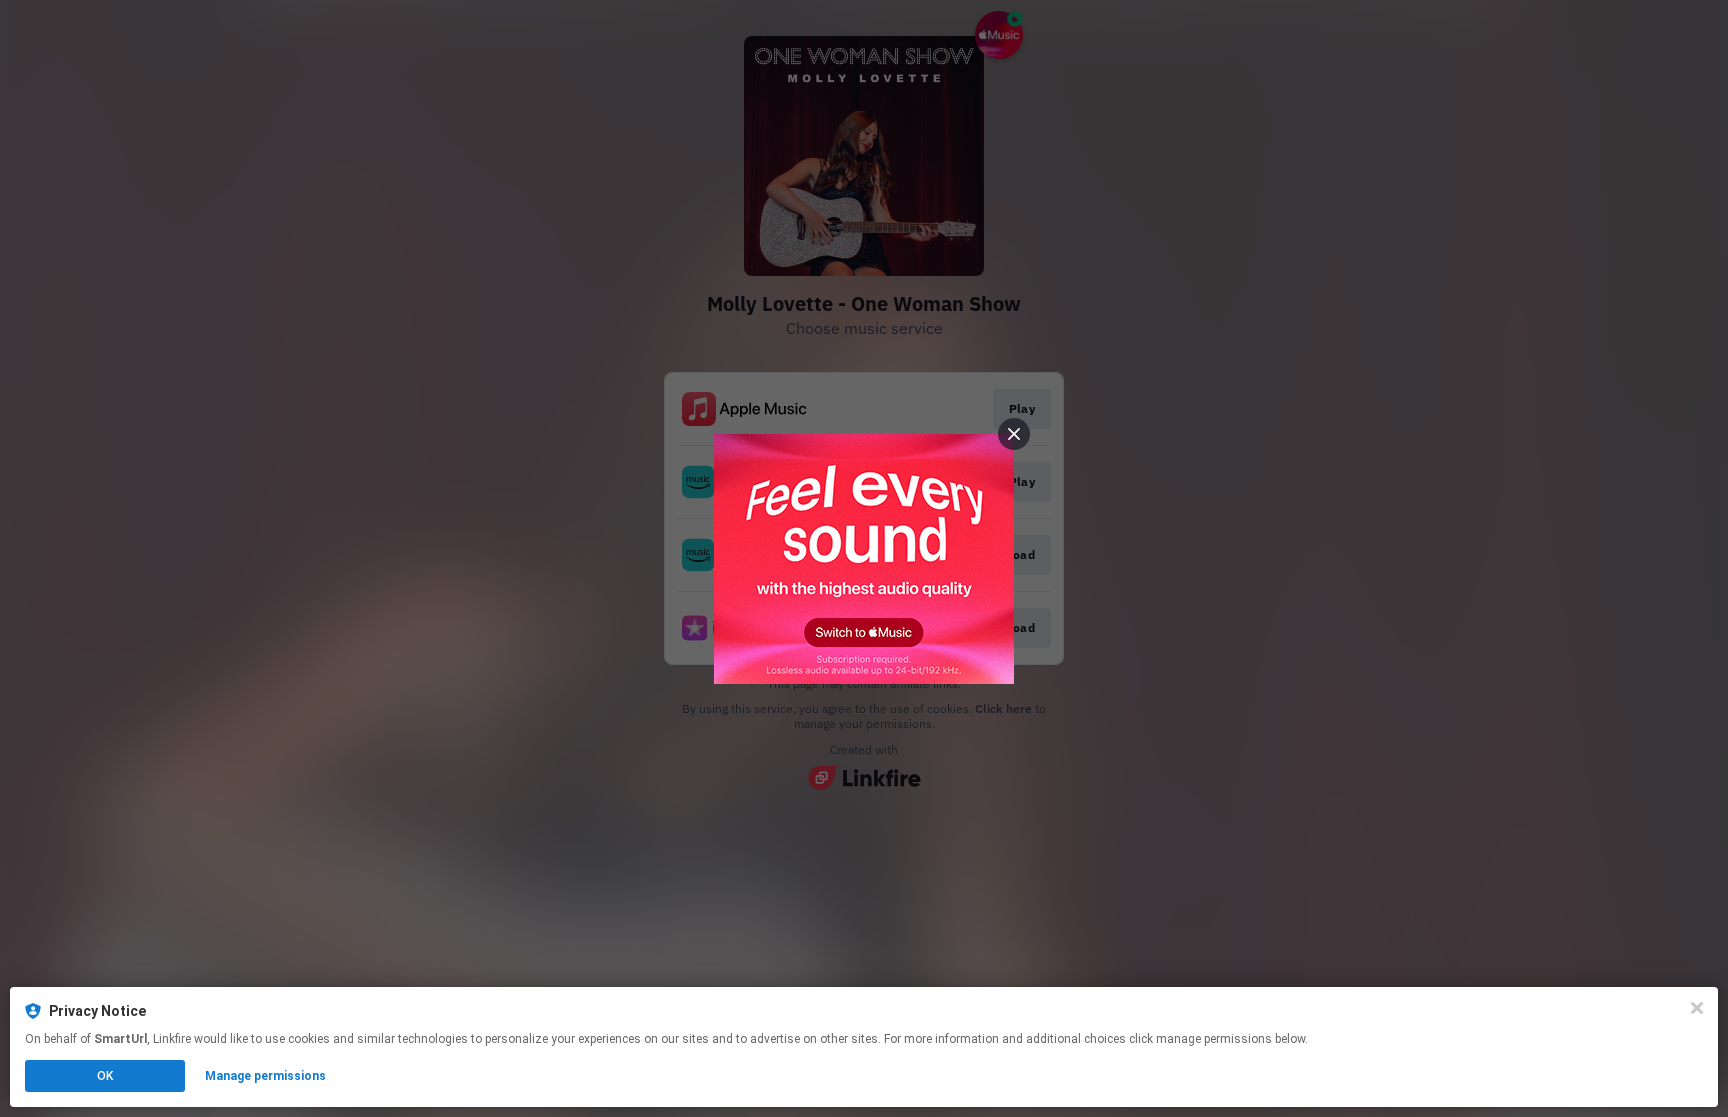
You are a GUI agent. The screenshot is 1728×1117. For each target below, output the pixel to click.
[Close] (1697, 1008)
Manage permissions (265, 1076)
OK (105, 1076)
